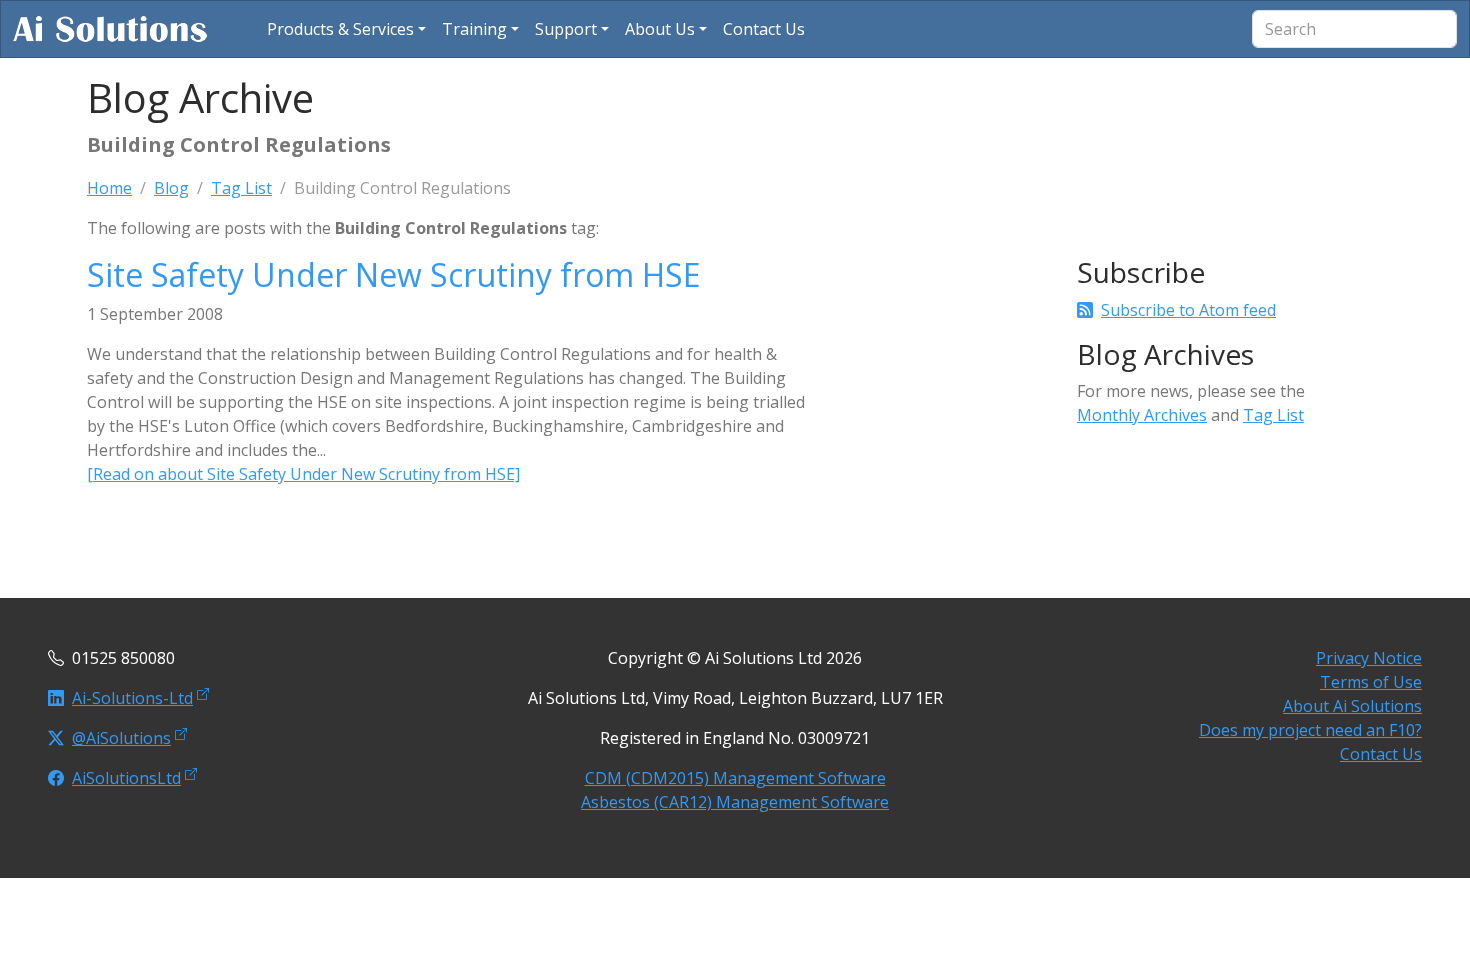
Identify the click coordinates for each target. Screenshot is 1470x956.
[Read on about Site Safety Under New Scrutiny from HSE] (303, 474)
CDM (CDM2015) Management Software (735, 778)
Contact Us (1381, 754)
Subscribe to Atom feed (1188, 310)
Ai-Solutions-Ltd (132, 698)
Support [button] (566, 29)
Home (109, 188)
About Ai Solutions (1352, 706)
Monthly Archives (1142, 415)
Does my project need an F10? (1310, 730)
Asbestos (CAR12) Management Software (735, 802)
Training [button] (474, 29)
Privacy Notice (1369, 658)
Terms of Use (1371, 682)
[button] (346, 29)
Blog (171, 188)
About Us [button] (660, 29)
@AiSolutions (121, 738)
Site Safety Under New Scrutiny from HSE (393, 274)
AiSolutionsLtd (126, 778)
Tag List (241, 188)
